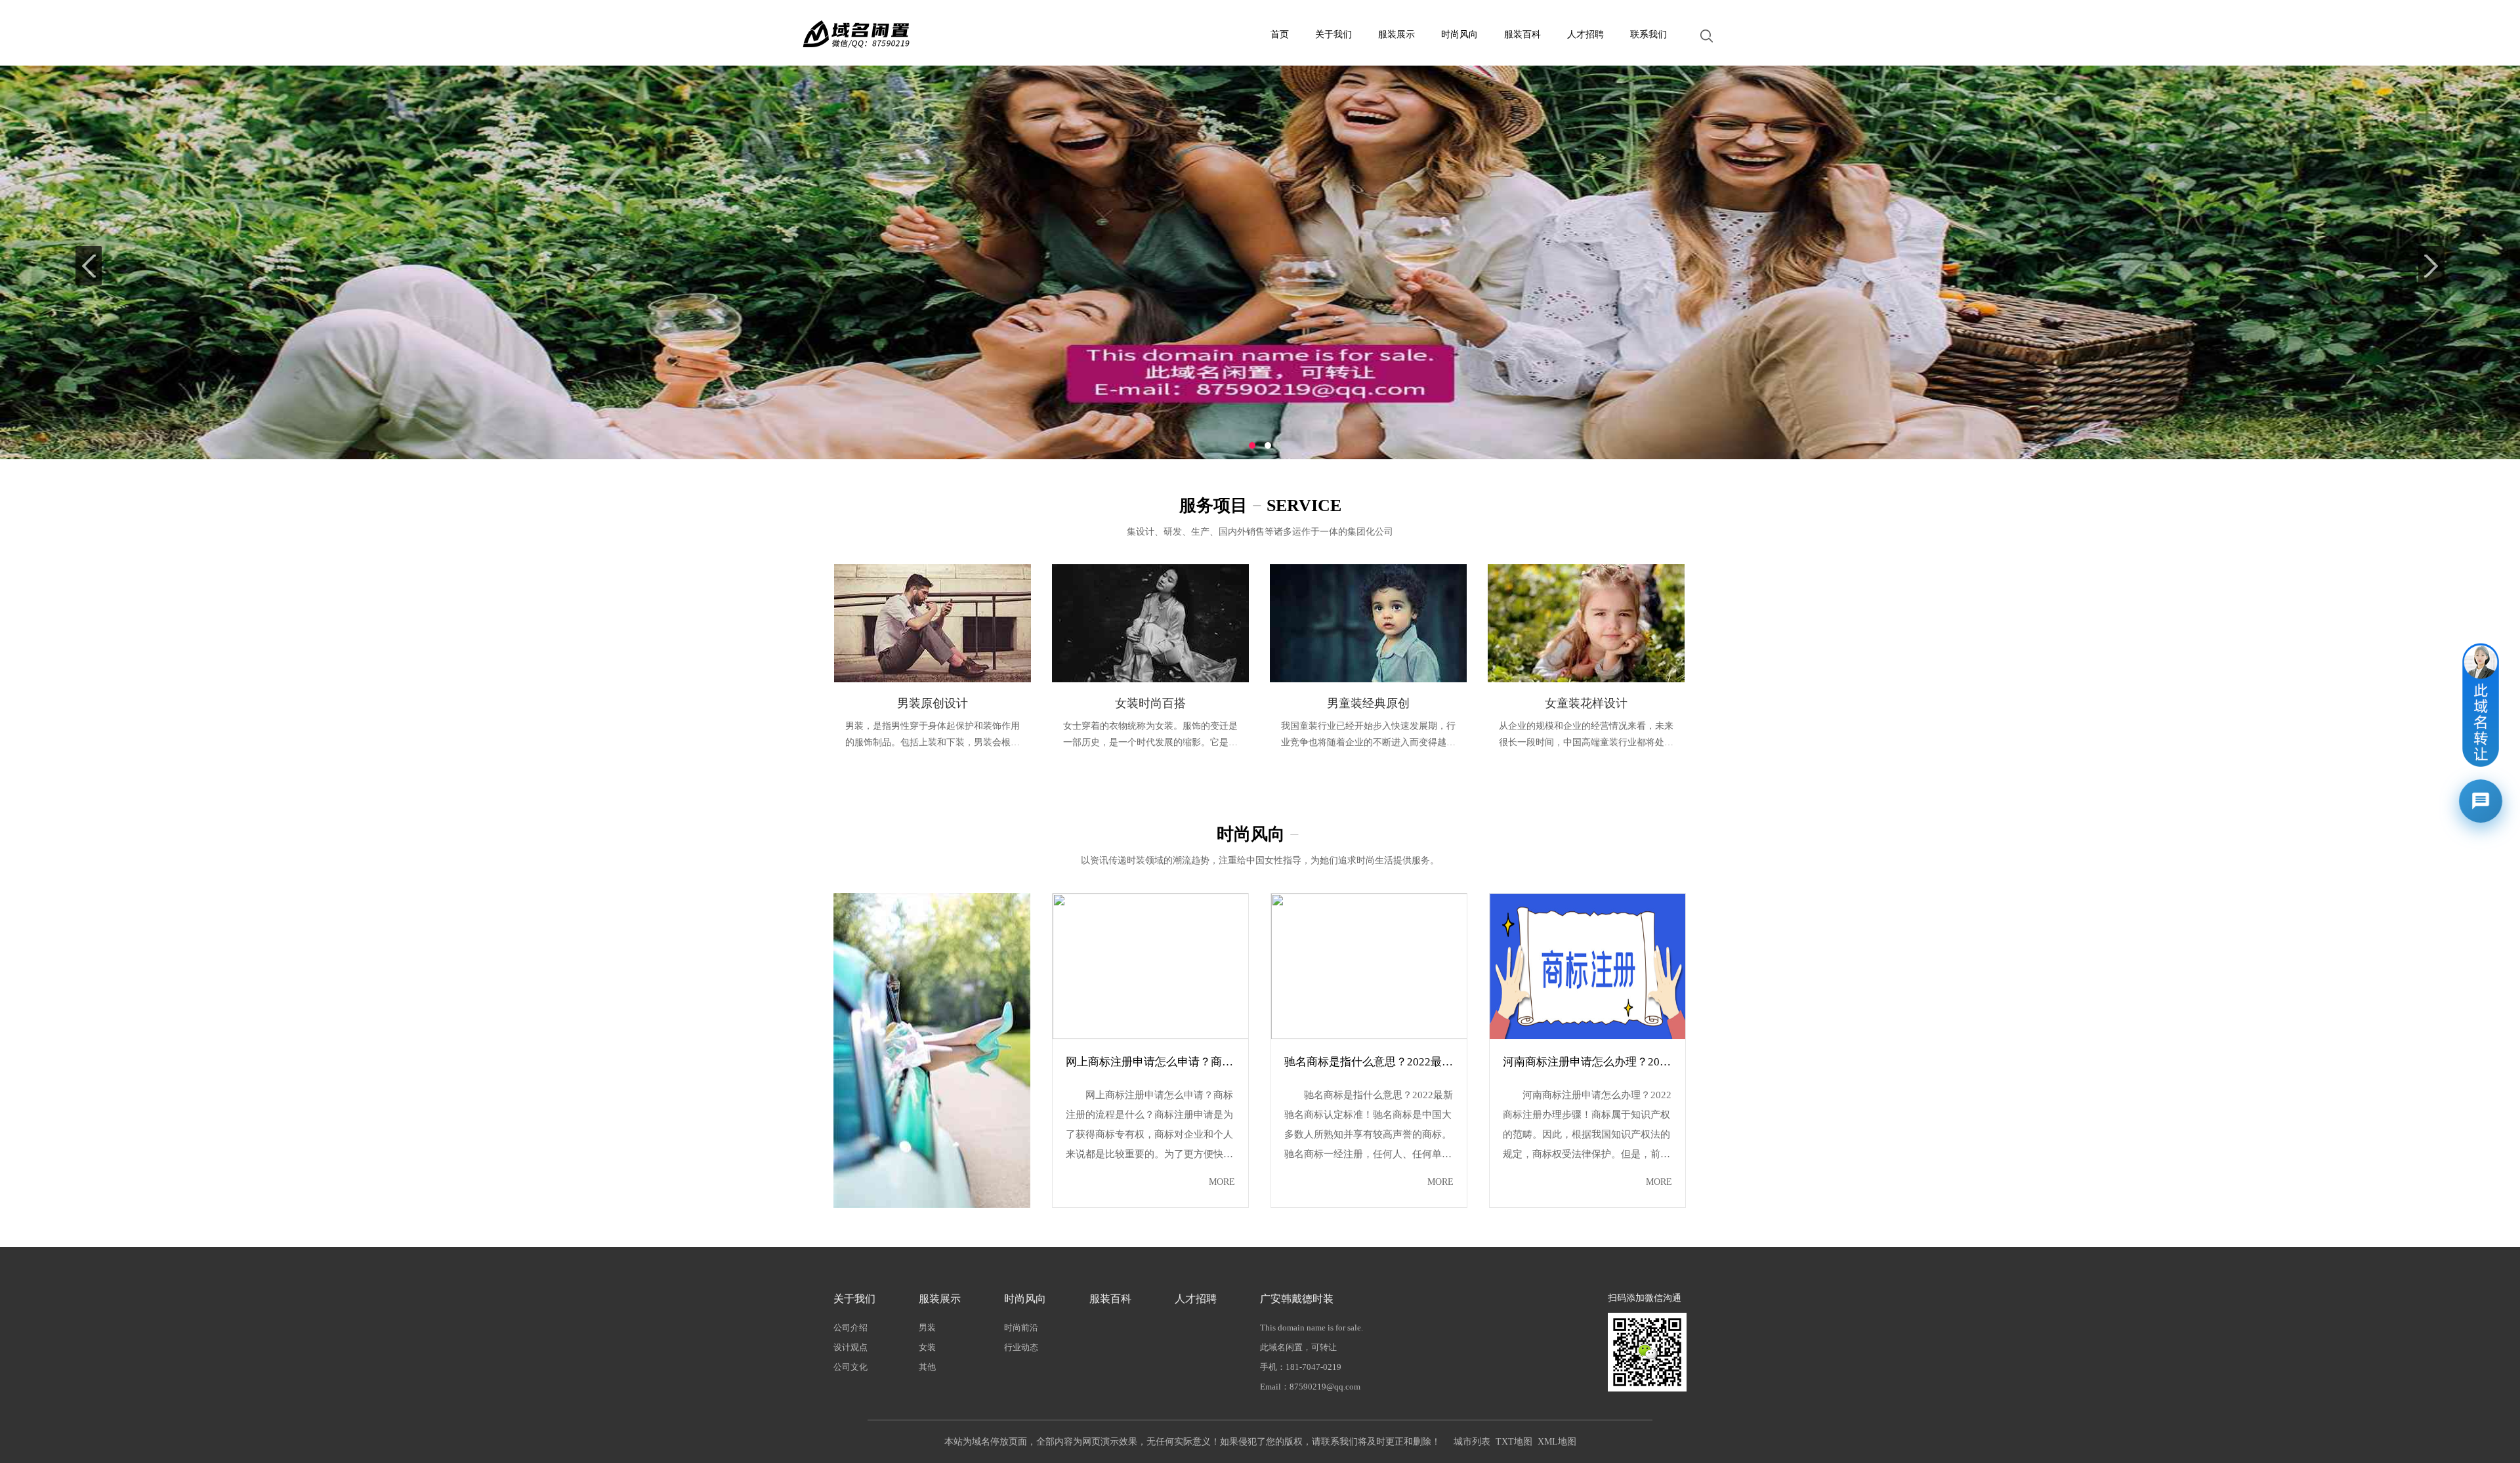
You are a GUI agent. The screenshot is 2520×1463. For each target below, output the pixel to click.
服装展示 (1396, 34)
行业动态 (1021, 1347)
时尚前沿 (1021, 1328)
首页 (1280, 34)
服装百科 (1522, 34)
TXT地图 (1514, 1442)
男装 (927, 1328)
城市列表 (1472, 1442)
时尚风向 (1459, 34)
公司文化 (850, 1367)
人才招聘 (1585, 34)
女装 (927, 1347)
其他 (927, 1367)
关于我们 (1333, 34)
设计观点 (850, 1347)
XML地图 (1557, 1442)
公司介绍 (850, 1328)
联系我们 (1648, 34)
